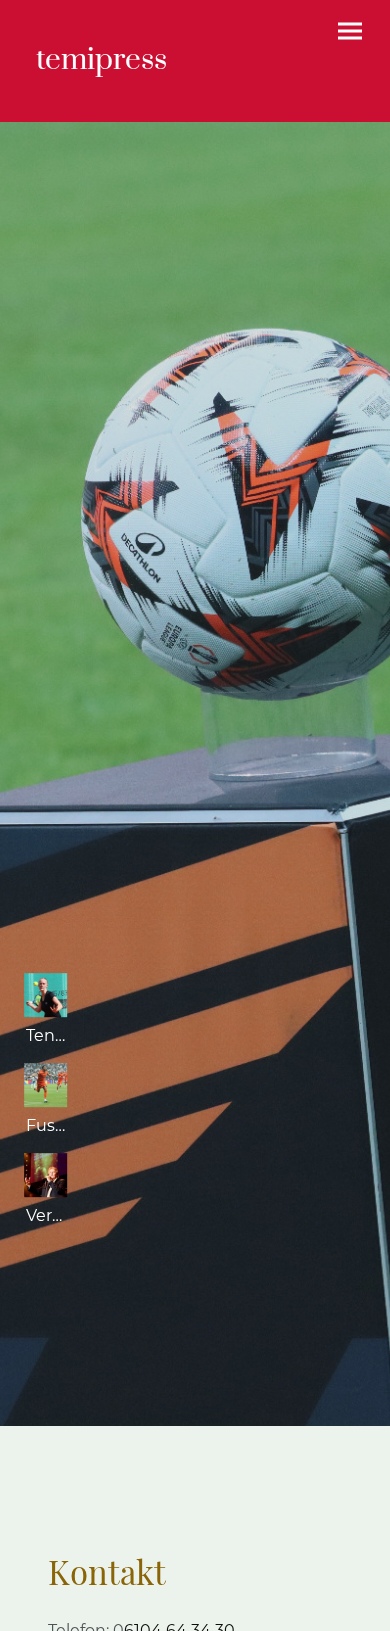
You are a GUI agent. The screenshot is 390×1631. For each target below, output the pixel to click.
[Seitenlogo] (105, 97)
